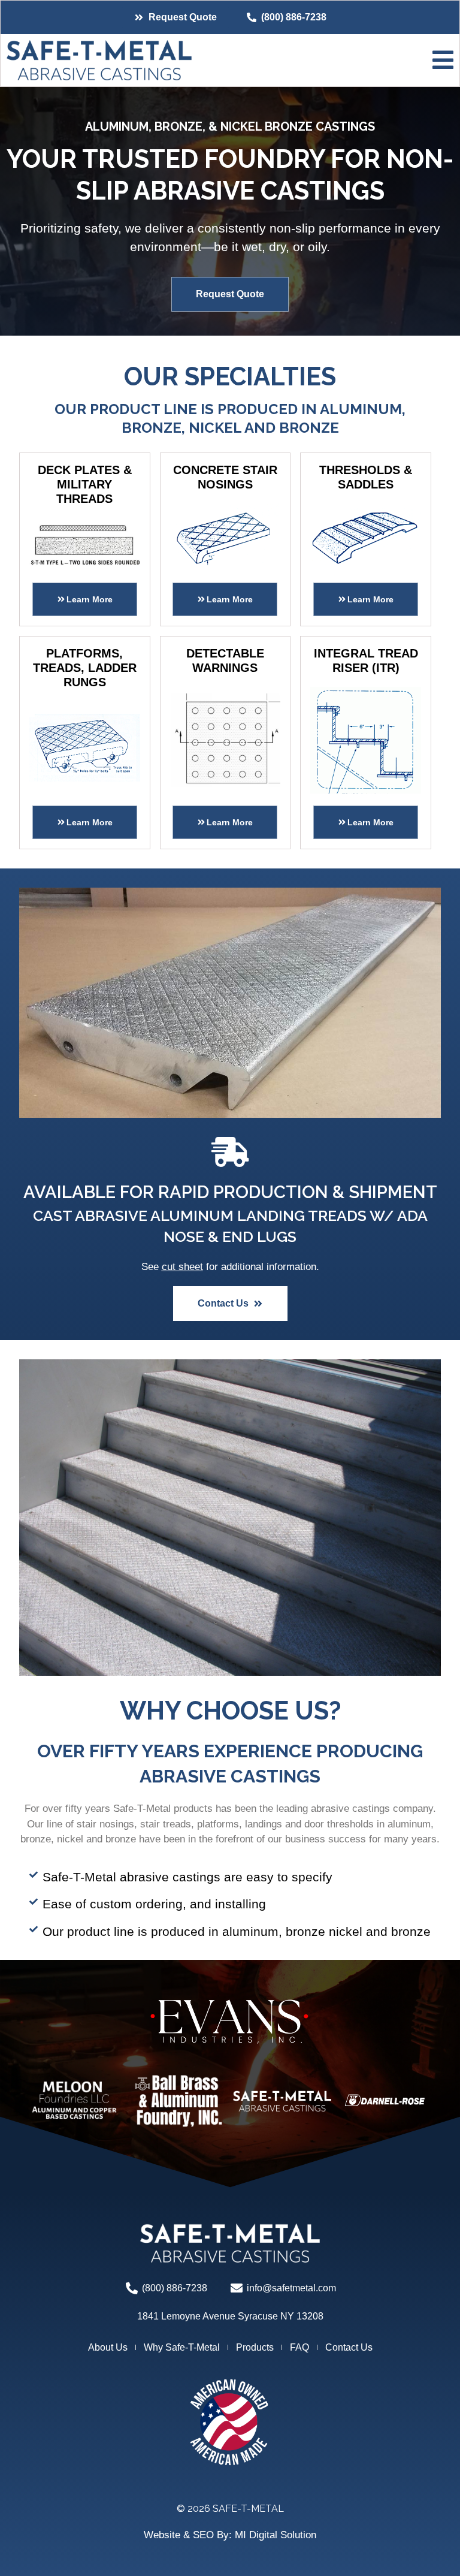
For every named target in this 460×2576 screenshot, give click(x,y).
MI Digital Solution (276, 2535)
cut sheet (182, 1267)
